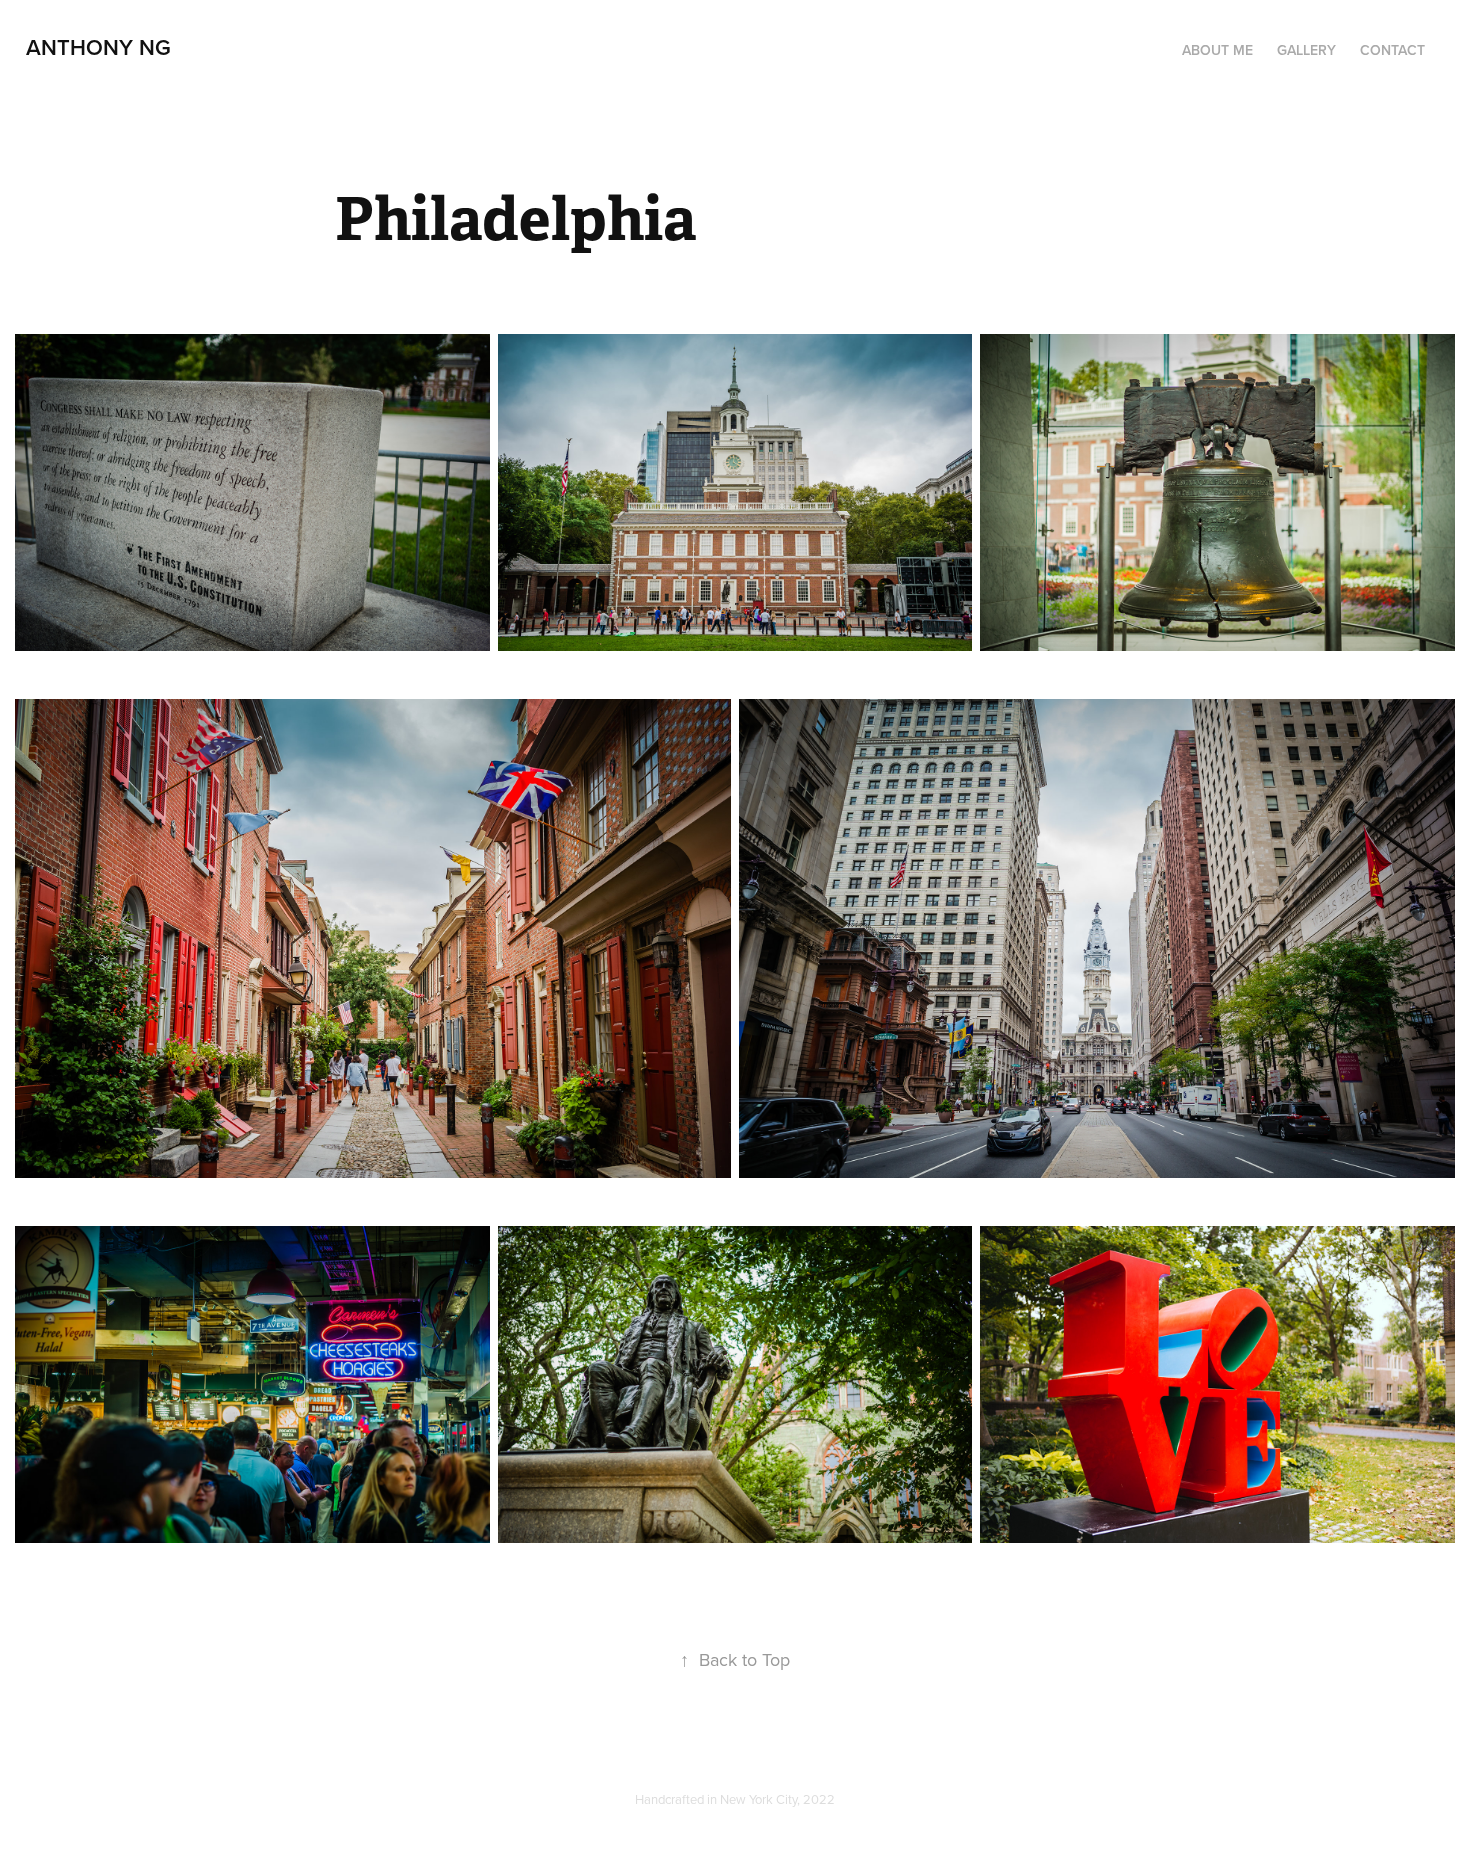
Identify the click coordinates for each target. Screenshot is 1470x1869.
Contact (1392, 50)
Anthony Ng (98, 47)
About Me (1217, 50)
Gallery (1306, 50)
